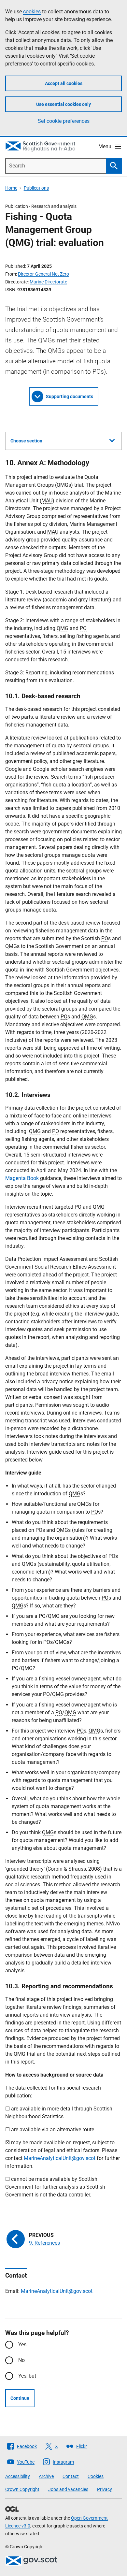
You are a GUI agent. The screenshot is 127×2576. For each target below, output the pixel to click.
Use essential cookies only (63, 104)
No (21, 2360)
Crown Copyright (22, 2489)
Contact (71, 2476)
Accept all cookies (64, 83)
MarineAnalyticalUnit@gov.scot (60, 2158)
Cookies (96, 2476)
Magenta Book (22, 1178)
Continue (20, 2398)
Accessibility (18, 2476)
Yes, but (27, 2376)
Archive (46, 2476)
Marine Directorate (48, 282)
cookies (32, 12)
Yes (22, 2345)
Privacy (105, 2489)
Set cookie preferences (64, 121)
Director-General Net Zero (43, 274)
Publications (36, 188)
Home (11, 188)
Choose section (26, 441)
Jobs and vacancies (68, 2489)
